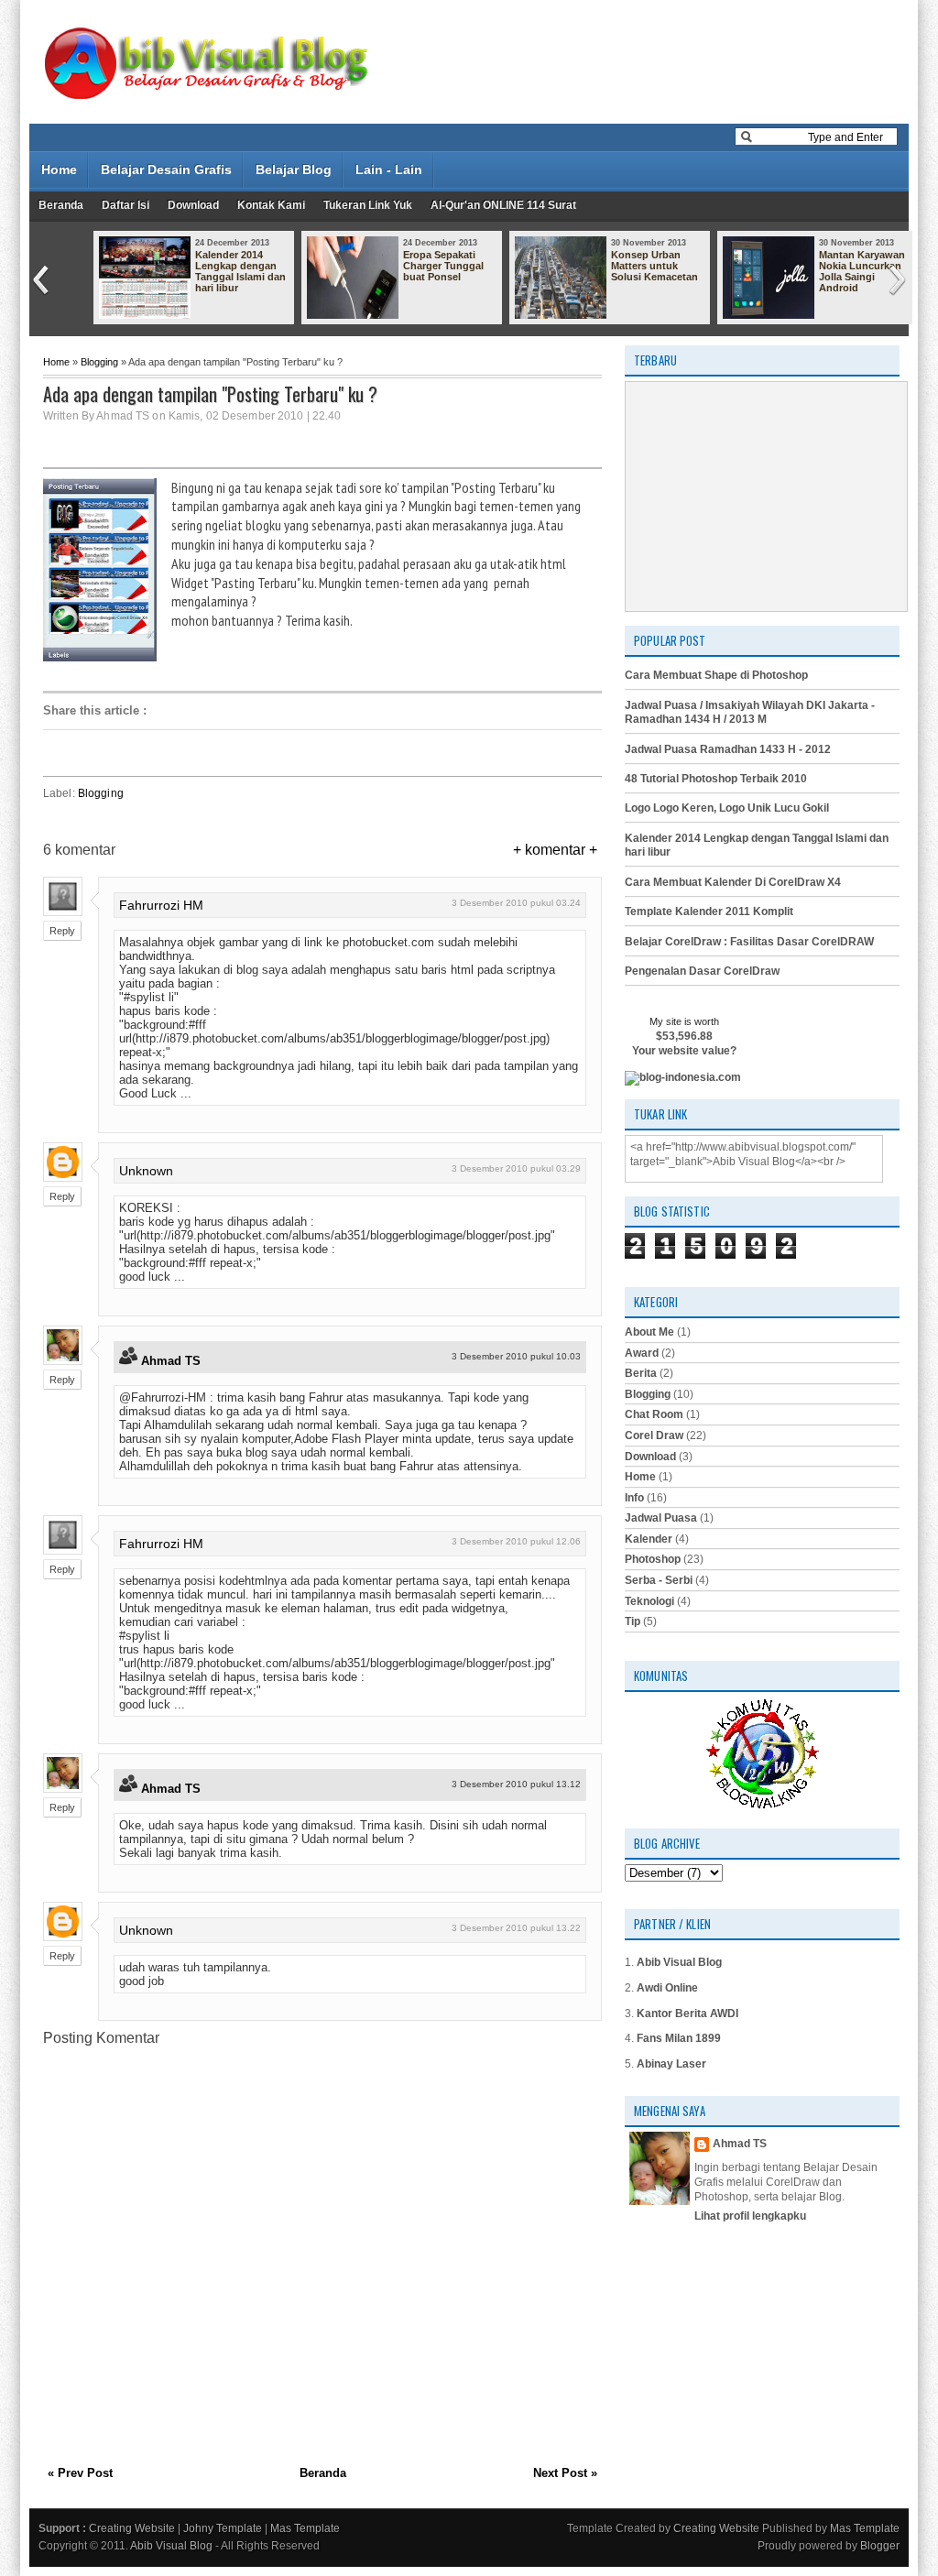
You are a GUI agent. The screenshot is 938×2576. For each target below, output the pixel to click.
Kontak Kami (271, 205)
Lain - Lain (389, 169)
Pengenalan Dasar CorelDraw (702, 971)
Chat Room (654, 1414)
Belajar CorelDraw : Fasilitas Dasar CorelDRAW (749, 942)
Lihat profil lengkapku (750, 2216)
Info (634, 1498)
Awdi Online (667, 1988)
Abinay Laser (671, 2064)
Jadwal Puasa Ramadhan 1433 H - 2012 (728, 749)
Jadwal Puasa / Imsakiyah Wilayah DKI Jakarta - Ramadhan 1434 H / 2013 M (750, 713)
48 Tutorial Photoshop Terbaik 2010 (716, 779)
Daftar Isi (125, 205)
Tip (633, 1621)
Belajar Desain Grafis (166, 169)
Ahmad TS (171, 1361)
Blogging (99, 362)
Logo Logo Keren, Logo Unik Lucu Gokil (727, 808)
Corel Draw (654, 1435)
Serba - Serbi (659, 1580)
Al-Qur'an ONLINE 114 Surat (503, 205)
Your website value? (684, 1051)
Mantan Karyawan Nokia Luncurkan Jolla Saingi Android (862, 271)
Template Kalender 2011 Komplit (709, 911)
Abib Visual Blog (679, 1962)
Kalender (649, 1539)
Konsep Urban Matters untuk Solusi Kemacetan (654, 266)
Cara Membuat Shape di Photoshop (716, 675)
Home (59, 169)
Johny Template (223, 2528)
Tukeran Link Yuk (368, 205)
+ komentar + (555, 850)
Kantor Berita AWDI (687, 2014)
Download (193, 205)
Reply (62, 931)
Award (642, 1353)
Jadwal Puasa (661, 1518)
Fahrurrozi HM (161, 905)
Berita (641, 1373)
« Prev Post (80, 2473)
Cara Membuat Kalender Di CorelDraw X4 (733, 882)
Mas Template (305, 2528)
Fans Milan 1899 (679, 2038)
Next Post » (565, 2473)
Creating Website (132, 2528)
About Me (649, 1332)
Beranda (61, 205)
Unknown (146, 1171)
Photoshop (653, 1559)
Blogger (880, 2546)
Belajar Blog (294, 169)
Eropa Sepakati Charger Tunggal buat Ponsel (443, 266)
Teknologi (649, 1601)
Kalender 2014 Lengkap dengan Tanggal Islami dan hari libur (240, 271)
